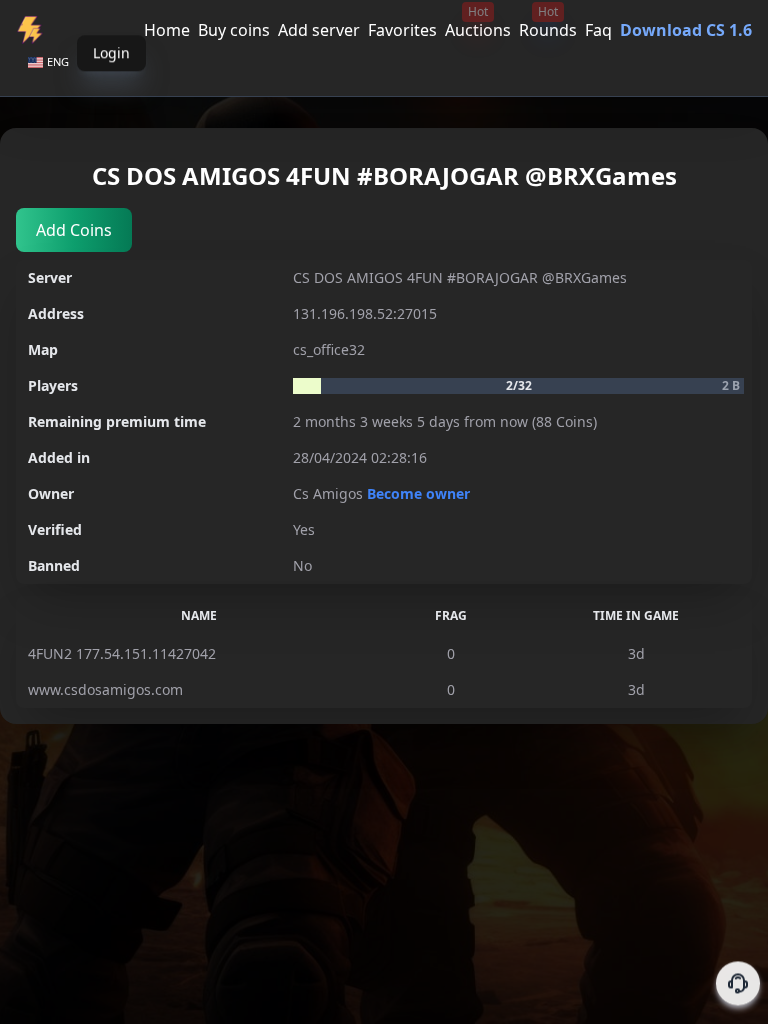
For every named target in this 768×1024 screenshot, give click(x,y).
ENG (58, 61)
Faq (598, 30)
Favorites (402, 30)
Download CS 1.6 (686, 30)
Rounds (548, 30)
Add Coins (74, 230)
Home (167, 30)
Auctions (478, 30)
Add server (319, 30)
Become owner (418, 493)
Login (111, 61)
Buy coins (234, 30)
